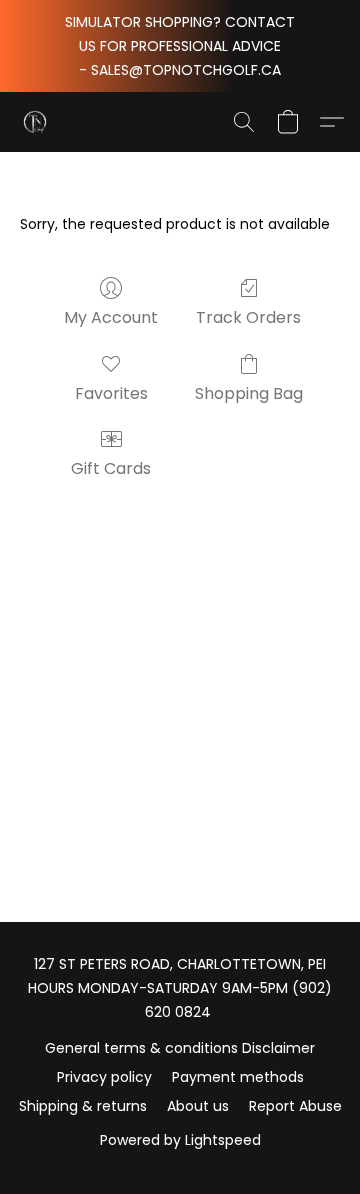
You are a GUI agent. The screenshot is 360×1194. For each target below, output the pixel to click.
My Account (111, 317)
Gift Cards (111, 468)
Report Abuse (295, 1106)
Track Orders (248, 317)
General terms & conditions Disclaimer (180, 1048)
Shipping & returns (83, 1106)
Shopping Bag (249, 393)
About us (198, 1106)
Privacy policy (104, 1077)
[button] (36, 122)
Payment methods (238, 1077)
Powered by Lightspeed (180, 1140)
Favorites (111, 393)
